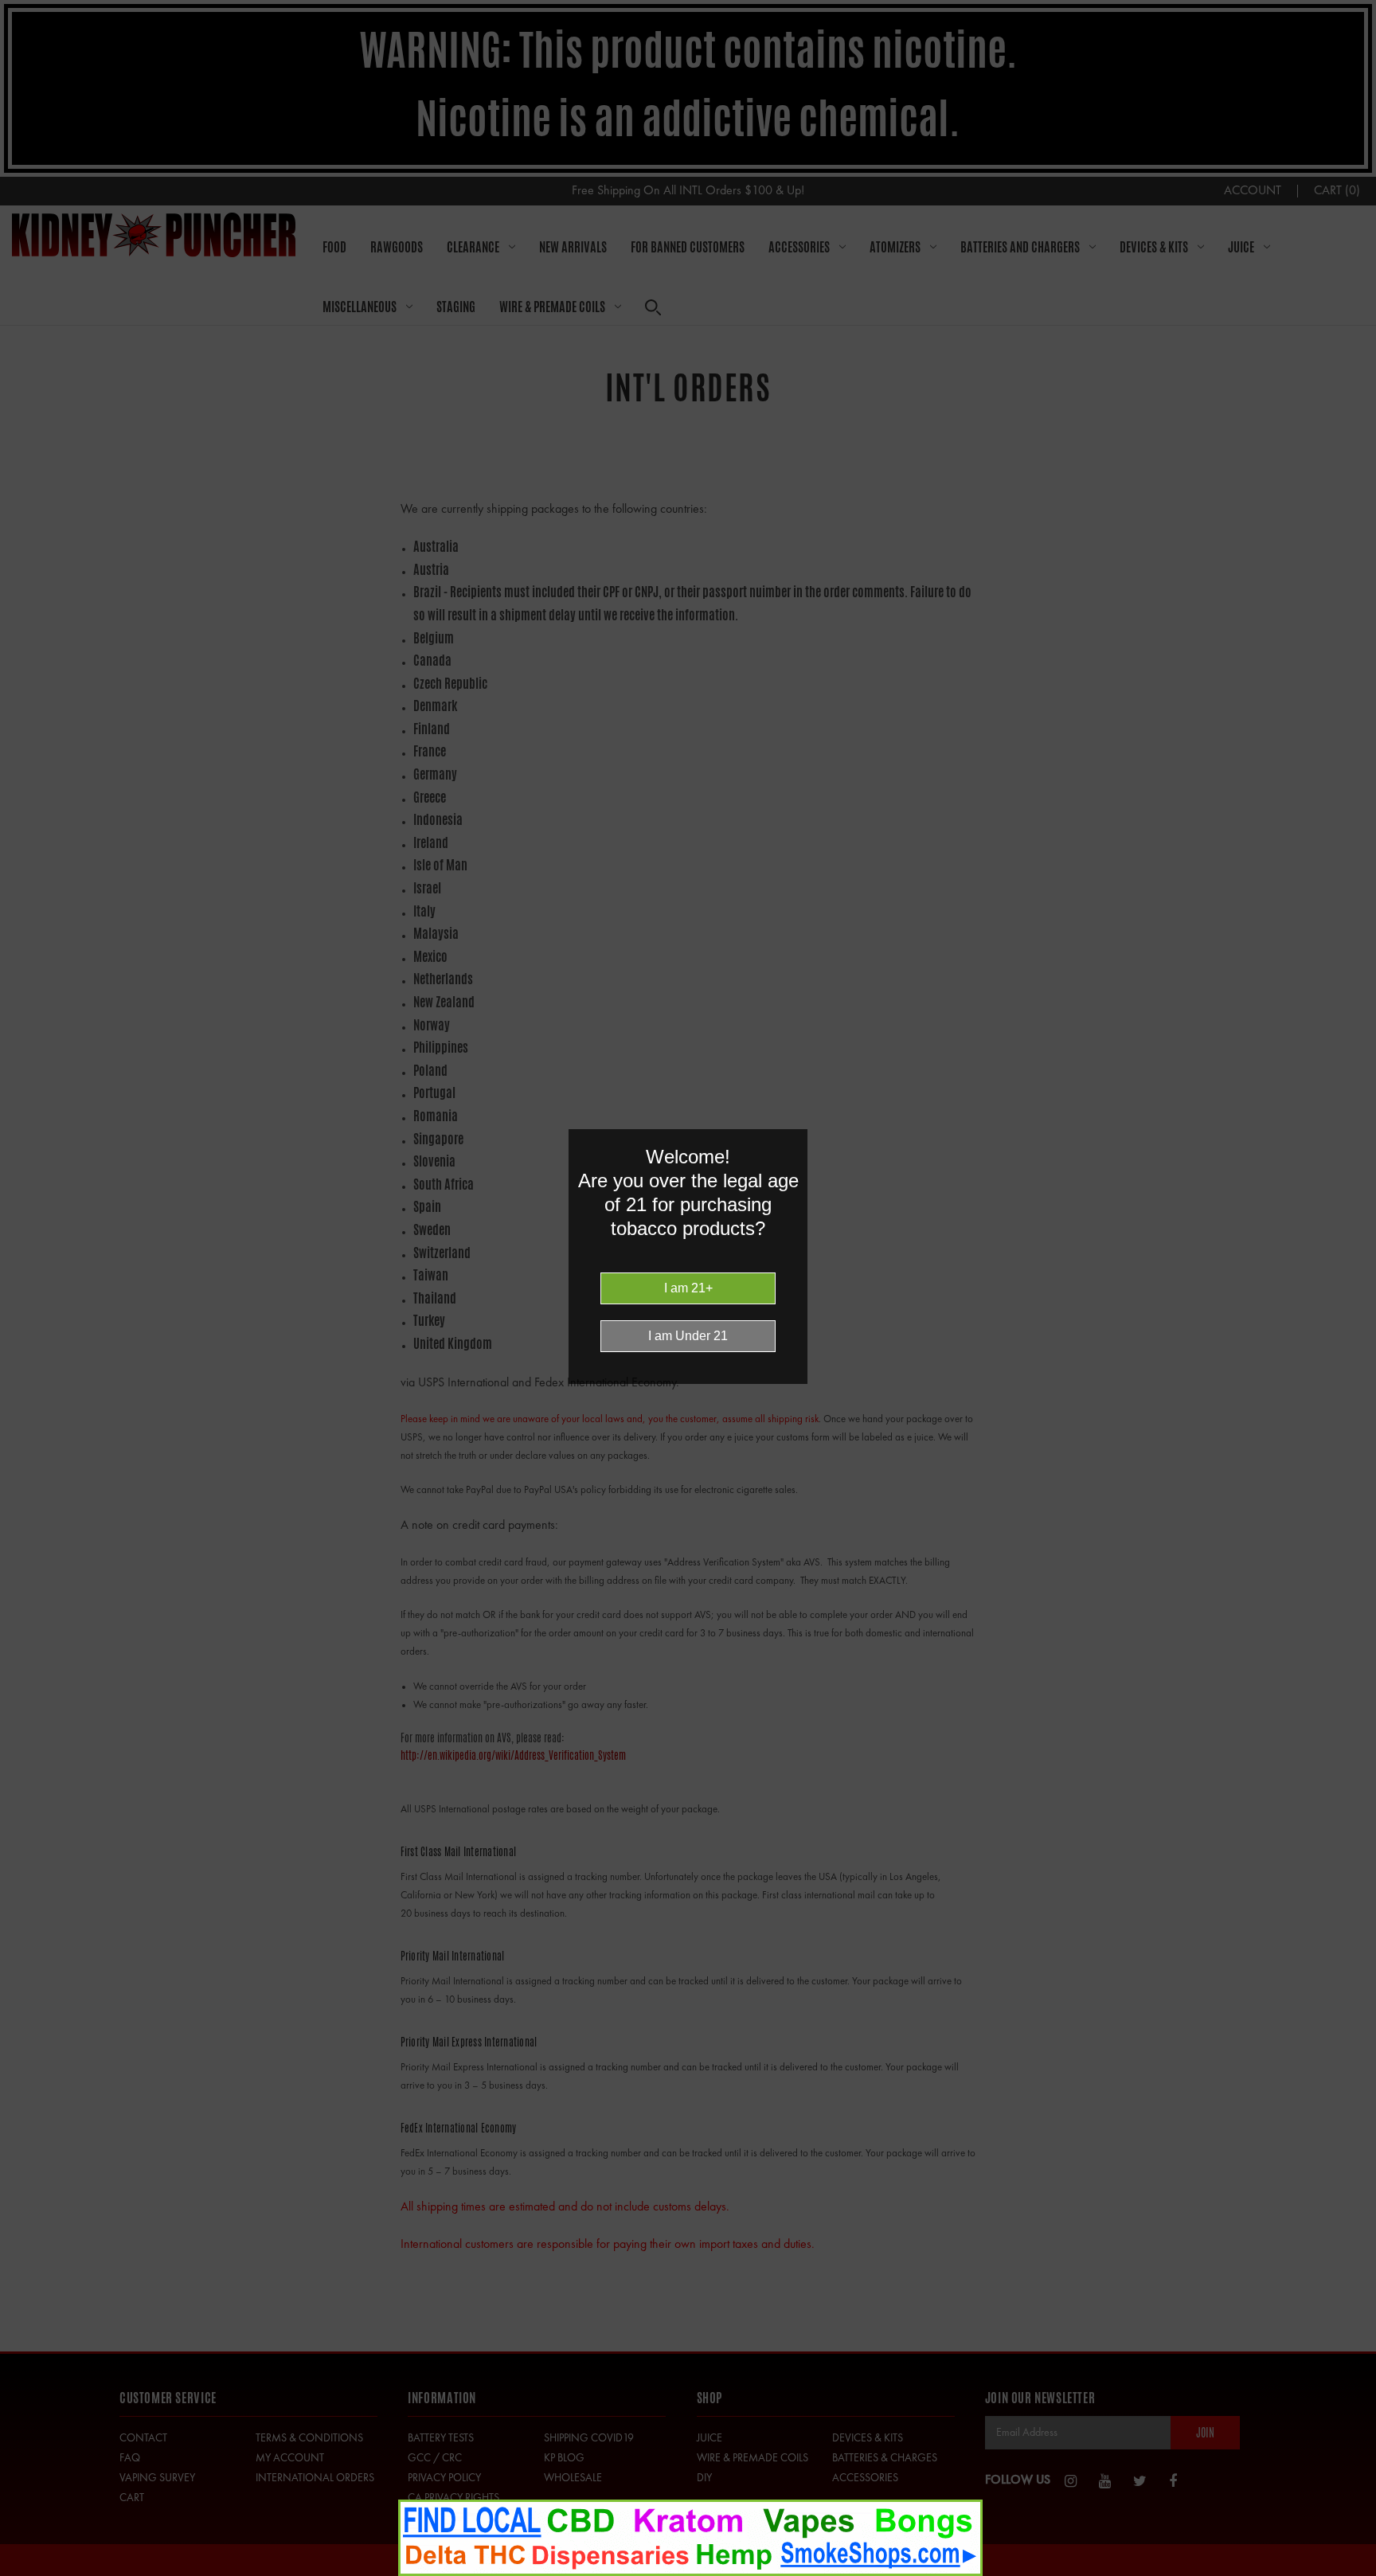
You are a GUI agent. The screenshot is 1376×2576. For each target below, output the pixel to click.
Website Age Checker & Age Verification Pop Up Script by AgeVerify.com (1356, 2572)
